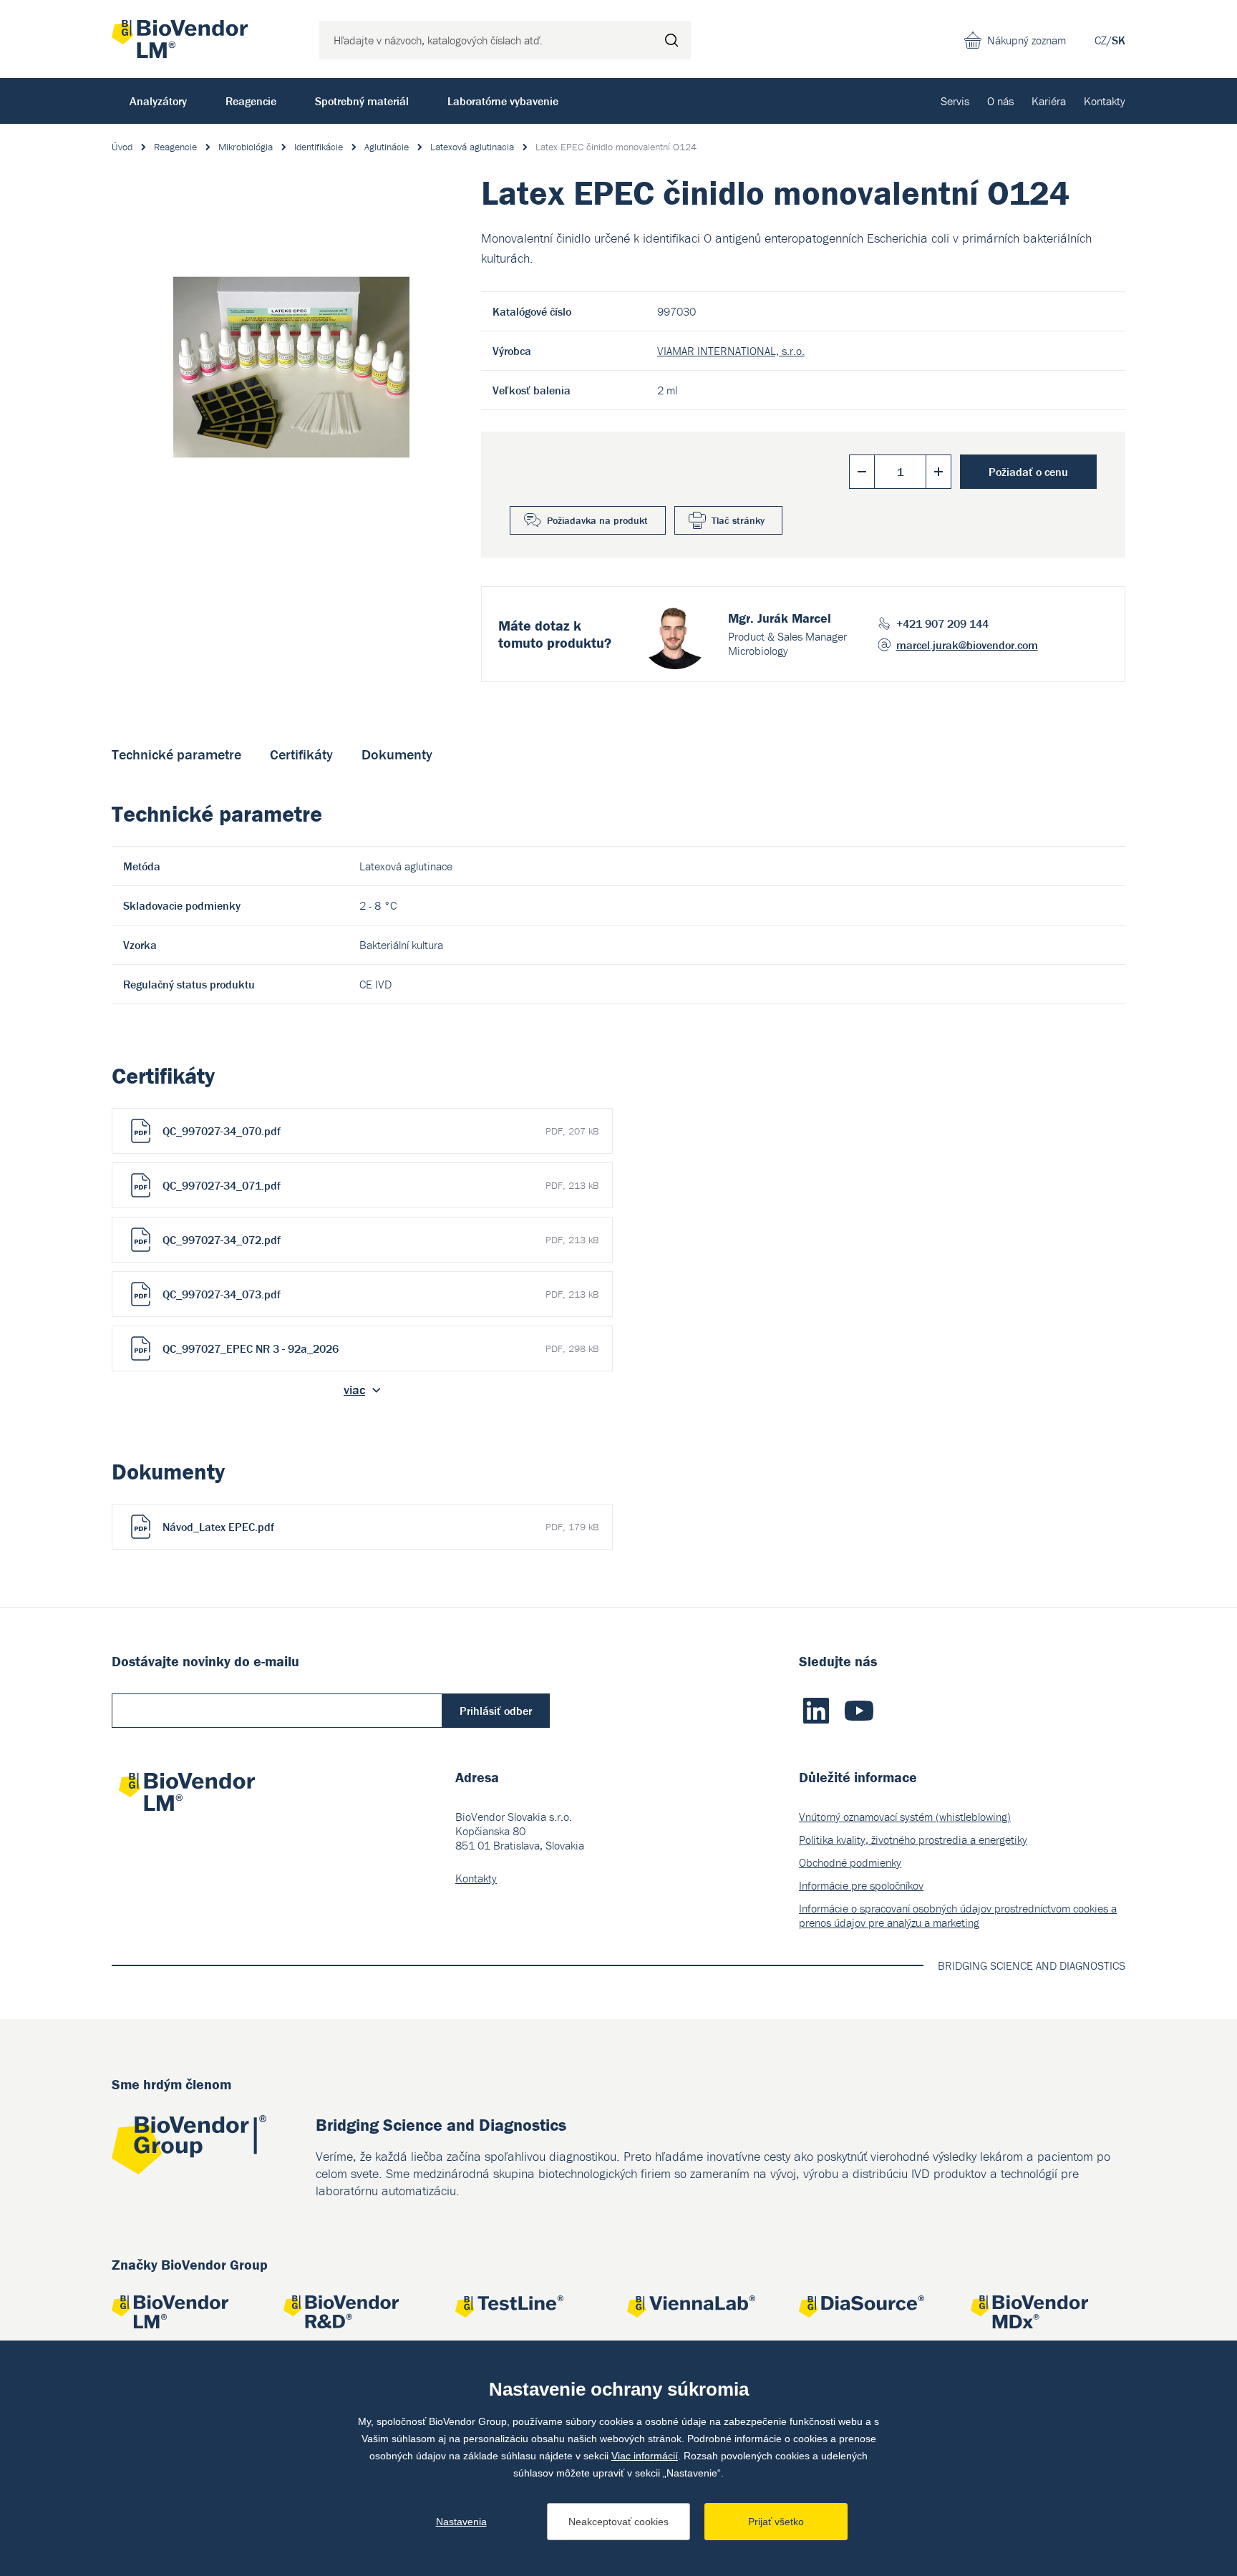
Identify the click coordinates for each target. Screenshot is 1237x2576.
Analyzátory (158, 101)
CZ (1101, 40)
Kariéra (1049, 101)
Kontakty (1105, 101)
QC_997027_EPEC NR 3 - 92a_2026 (380, 1348)
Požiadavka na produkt (597, 520)
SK (1119, 40)
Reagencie (251, 101)
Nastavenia (461, 2522)
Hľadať (671, 40)
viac (354, 1390)
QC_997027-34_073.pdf (380, 1294)
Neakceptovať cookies (618, 2522)
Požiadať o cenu (1028, 472)
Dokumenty (397, 754)
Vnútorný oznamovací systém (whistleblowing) (905, 1817)
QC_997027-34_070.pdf (380, 1131)
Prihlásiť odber (496, 1711)
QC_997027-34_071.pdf (380, 1185)
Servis (955, 101)
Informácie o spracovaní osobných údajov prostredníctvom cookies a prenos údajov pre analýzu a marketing (958, 1915)
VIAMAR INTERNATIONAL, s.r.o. (731, 351)
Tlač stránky (738, 520)
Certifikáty (301, 754)
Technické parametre (176, 754)
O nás (1000, 101)
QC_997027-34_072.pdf (380, 1240)
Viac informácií (645, 2456)
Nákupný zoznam (1027, 40)
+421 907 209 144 (942, 623)
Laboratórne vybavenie (503, 101)
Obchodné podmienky (850, 1862)
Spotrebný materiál (362, 101)
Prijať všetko (776, 2522)
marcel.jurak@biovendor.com (967, 645)
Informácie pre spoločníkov (861, 1885)
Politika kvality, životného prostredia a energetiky (913, 1839)
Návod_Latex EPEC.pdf (380, 1527)
